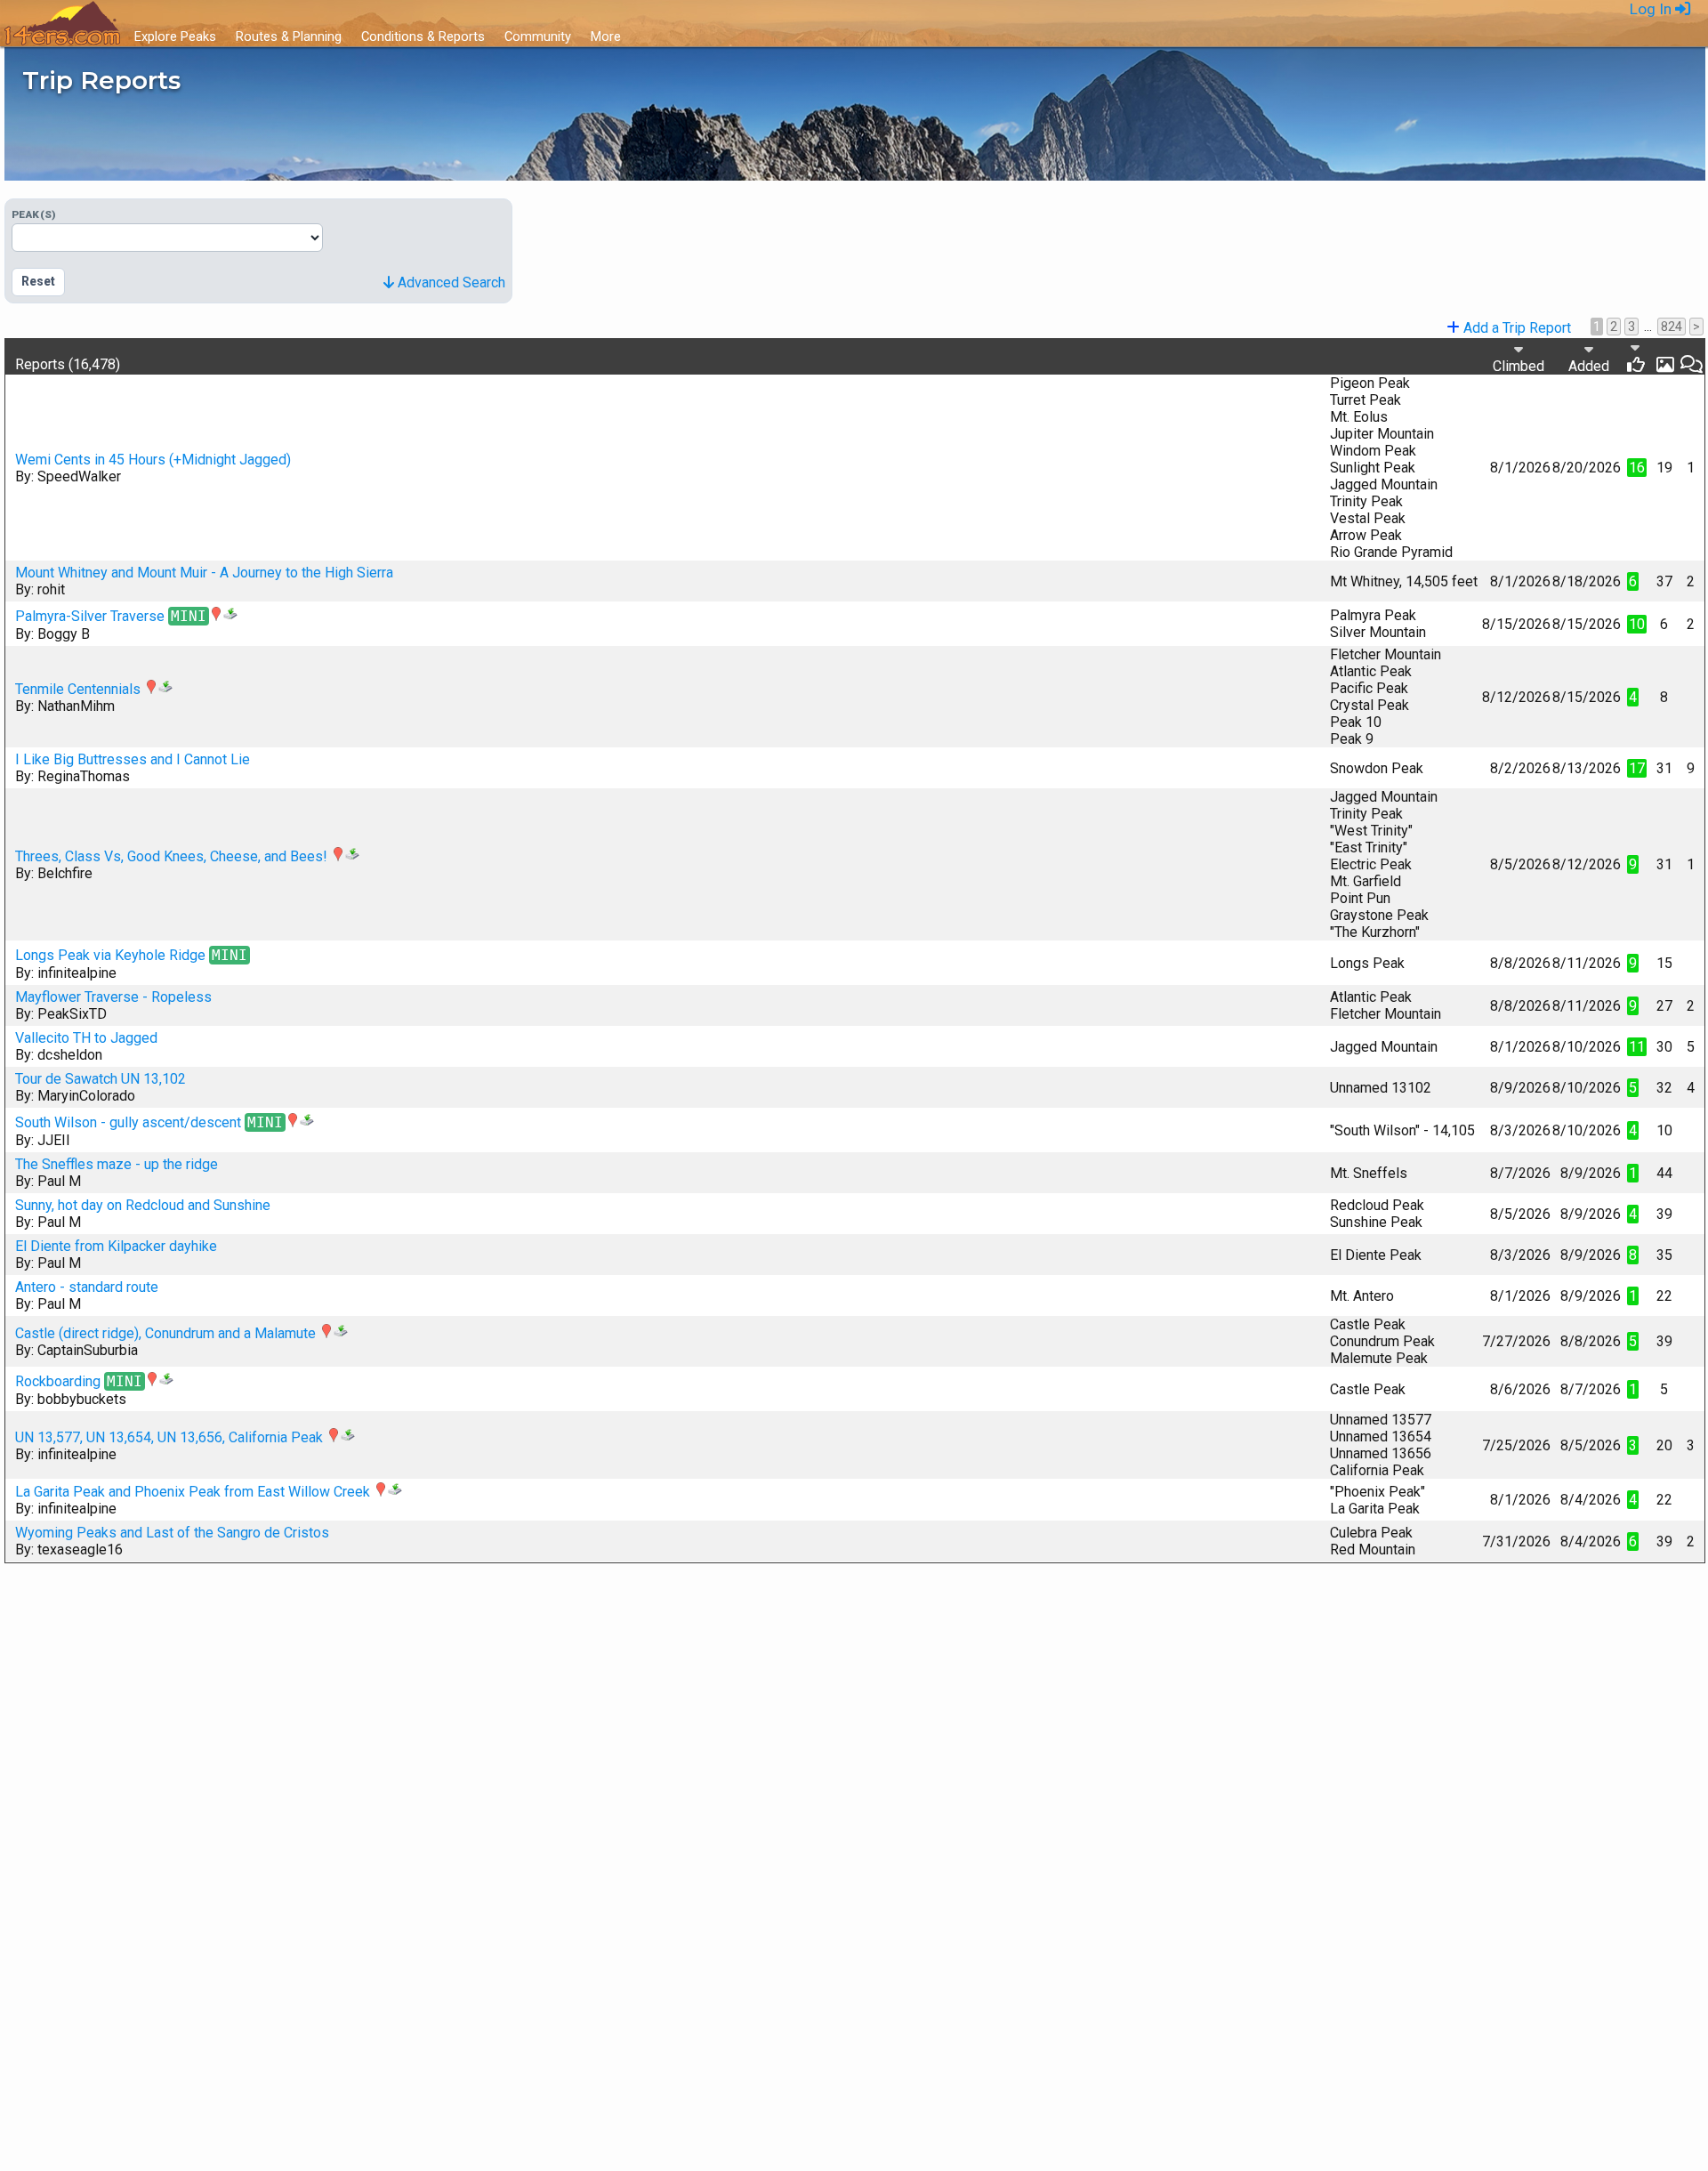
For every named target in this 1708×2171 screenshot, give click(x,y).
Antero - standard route (87, 1287)
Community (538, 36)
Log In (1652, 9)
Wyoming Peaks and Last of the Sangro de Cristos (172, 1533)
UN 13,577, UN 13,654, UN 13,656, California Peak (169, 1437)
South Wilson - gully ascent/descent (128, 1122)
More (606, 36)
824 (1672, 327)
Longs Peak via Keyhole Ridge (110, 955)
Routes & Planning (289, 36)
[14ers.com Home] (62, 24)
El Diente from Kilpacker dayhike (116, 1246)
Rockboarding (58, 1381)
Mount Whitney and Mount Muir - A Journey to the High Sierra (204, 573)
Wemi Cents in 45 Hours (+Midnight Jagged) (153, 460)
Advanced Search (450, 282)
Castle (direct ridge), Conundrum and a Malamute (165, 1333)
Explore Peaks (175, 36)
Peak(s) (34, 214)
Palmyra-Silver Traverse (90, 616)
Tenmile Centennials (78, 689)
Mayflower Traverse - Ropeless (113, 997)
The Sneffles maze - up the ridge (117, 1164)
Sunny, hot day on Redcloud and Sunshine (143, 1205)
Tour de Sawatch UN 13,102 (101, 1079)
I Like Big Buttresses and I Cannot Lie (133, 759)
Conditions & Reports (423, 36)
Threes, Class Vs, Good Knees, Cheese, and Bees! (171, 856)
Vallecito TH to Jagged (86, 1038)
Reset (38, 281)
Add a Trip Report (1515, 328)
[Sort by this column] (1589, 349)
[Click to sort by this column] (1635, 347)
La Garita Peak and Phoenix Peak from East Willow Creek (193, 1492)
